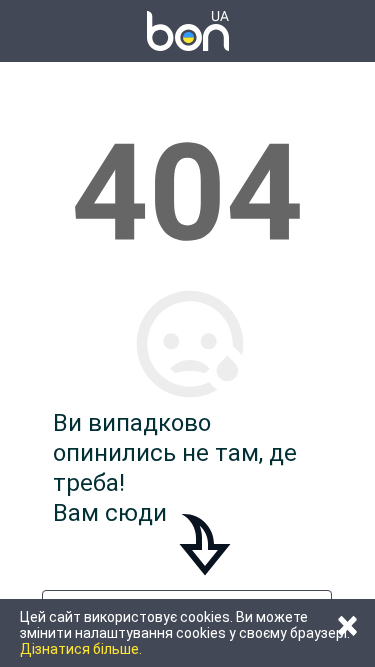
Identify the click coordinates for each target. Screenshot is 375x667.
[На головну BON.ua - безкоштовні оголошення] (188, 31)
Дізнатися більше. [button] (81, 649)
